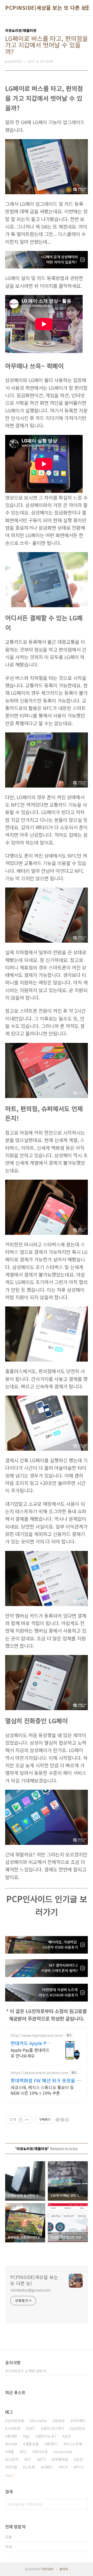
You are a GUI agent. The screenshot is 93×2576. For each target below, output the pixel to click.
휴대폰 (12, 2436)
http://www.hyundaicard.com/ (37, 2035)
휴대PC (52, 2444)
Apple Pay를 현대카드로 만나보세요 (30, 2053)
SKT (32, 2428)
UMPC (48, 2467)
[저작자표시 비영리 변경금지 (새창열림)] (62, 2120)
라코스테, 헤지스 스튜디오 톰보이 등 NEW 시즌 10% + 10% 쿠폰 (42, 2090)
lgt (28, 2436)
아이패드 (79, 2421)
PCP (64, 2467)
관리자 (64, 2569)
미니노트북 (74, 2444)
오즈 (68, 2436)
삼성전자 (79, 2428)
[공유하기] (21, 2120)
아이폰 (12, 2467)
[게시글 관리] (27, 2120)
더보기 (9, 2475)
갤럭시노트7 (47, 2436)
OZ (24, 2452)
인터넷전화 (16, 2421)
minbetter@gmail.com (30, 2290)
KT (29, 2459)
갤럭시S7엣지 (54, 2428)
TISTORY (48, 2569)
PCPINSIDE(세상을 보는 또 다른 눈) (47, 8)
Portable (39, 2421)
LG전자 (13, 2459)
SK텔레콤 (61, 2459)
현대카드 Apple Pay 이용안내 (31, 2043)
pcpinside (64, 2452)
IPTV (79, 2467)
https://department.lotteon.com (40, 2073)
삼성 (79, 2459)
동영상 (60, 2421)
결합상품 (32, 2444)
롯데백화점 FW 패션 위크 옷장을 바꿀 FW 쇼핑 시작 (46, 2080)
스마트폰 (14, 2428)
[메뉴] (87, 8)
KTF (42, 2459)
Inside (12, 2444)
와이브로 (41, 2452)
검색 (83, 2504)
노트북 (30, 2467)
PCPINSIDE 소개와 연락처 (26, 2371)
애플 (11, 2452)
